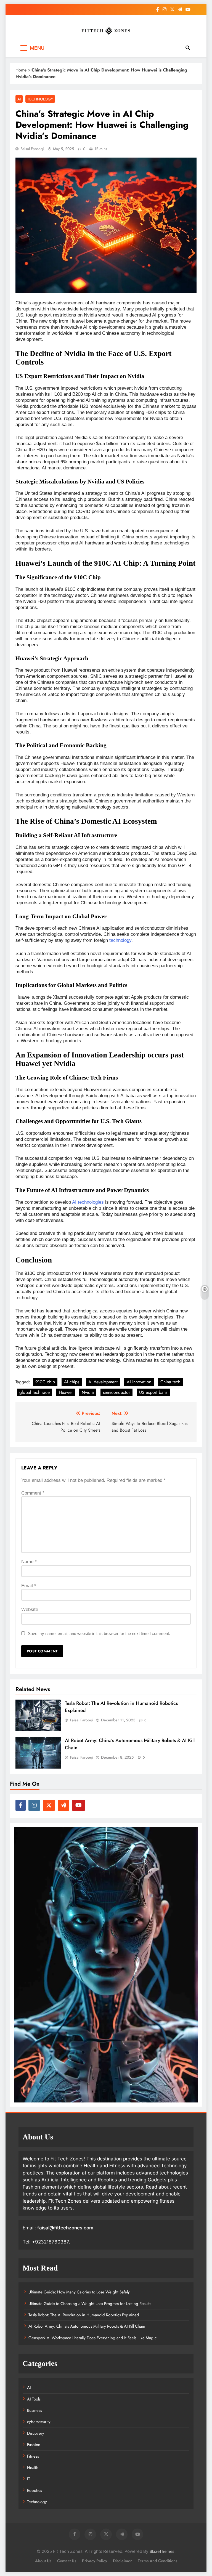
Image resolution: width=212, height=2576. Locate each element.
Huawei (66, 1392)
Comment (33, 1493)
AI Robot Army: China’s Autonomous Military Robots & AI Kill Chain (87, 2326)
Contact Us (67, 2561)
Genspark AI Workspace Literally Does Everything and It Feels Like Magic (92, 2338)
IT (29, 2479)
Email (29, 1586)
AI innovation (139, 1382)
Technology (40, 99)
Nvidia (88, 1392)
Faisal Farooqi (32, 149)
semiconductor (116, 1392)
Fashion (34, 2445)
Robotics (35, 2490)
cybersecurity (39, 2422)
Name (29, 1562)
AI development (103, 1382)
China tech (170, 1382)
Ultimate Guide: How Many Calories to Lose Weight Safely (79, 2292)
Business (35, 2410)
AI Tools (34, 2399)
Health (33, 2468)
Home (21, 70)
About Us (43, 2561)
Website (30, 1609)
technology (120, 940)
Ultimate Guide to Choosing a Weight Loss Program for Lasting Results (90, 2304)
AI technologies (88, 1202)
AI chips (72, 1382)
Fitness (33, 2456)
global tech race (35, 1392)
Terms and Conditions (157, 2561)
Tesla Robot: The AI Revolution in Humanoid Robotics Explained (84, 2315)
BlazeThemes (162, 2551)
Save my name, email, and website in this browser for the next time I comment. (99, 1633)
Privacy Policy (95, 2561)
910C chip (45, 1382)
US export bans (153, 1392)
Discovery (36, 2433)
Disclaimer (122, 2561)
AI (19, 99)
